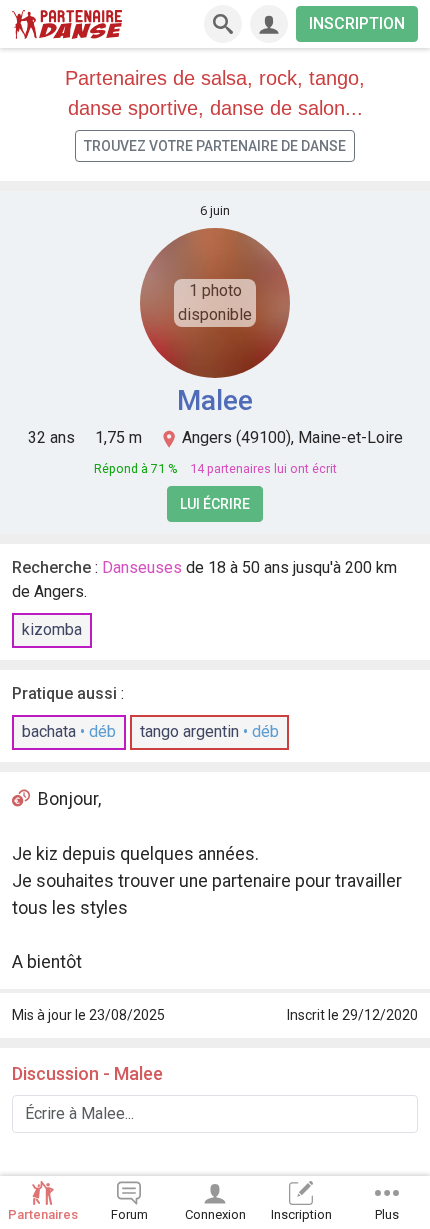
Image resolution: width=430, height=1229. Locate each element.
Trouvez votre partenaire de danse (215, 146)
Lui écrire (215, 504)
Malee (215, 400)
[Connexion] (269, 24)
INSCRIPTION (357, 23)
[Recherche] (223, 24)
